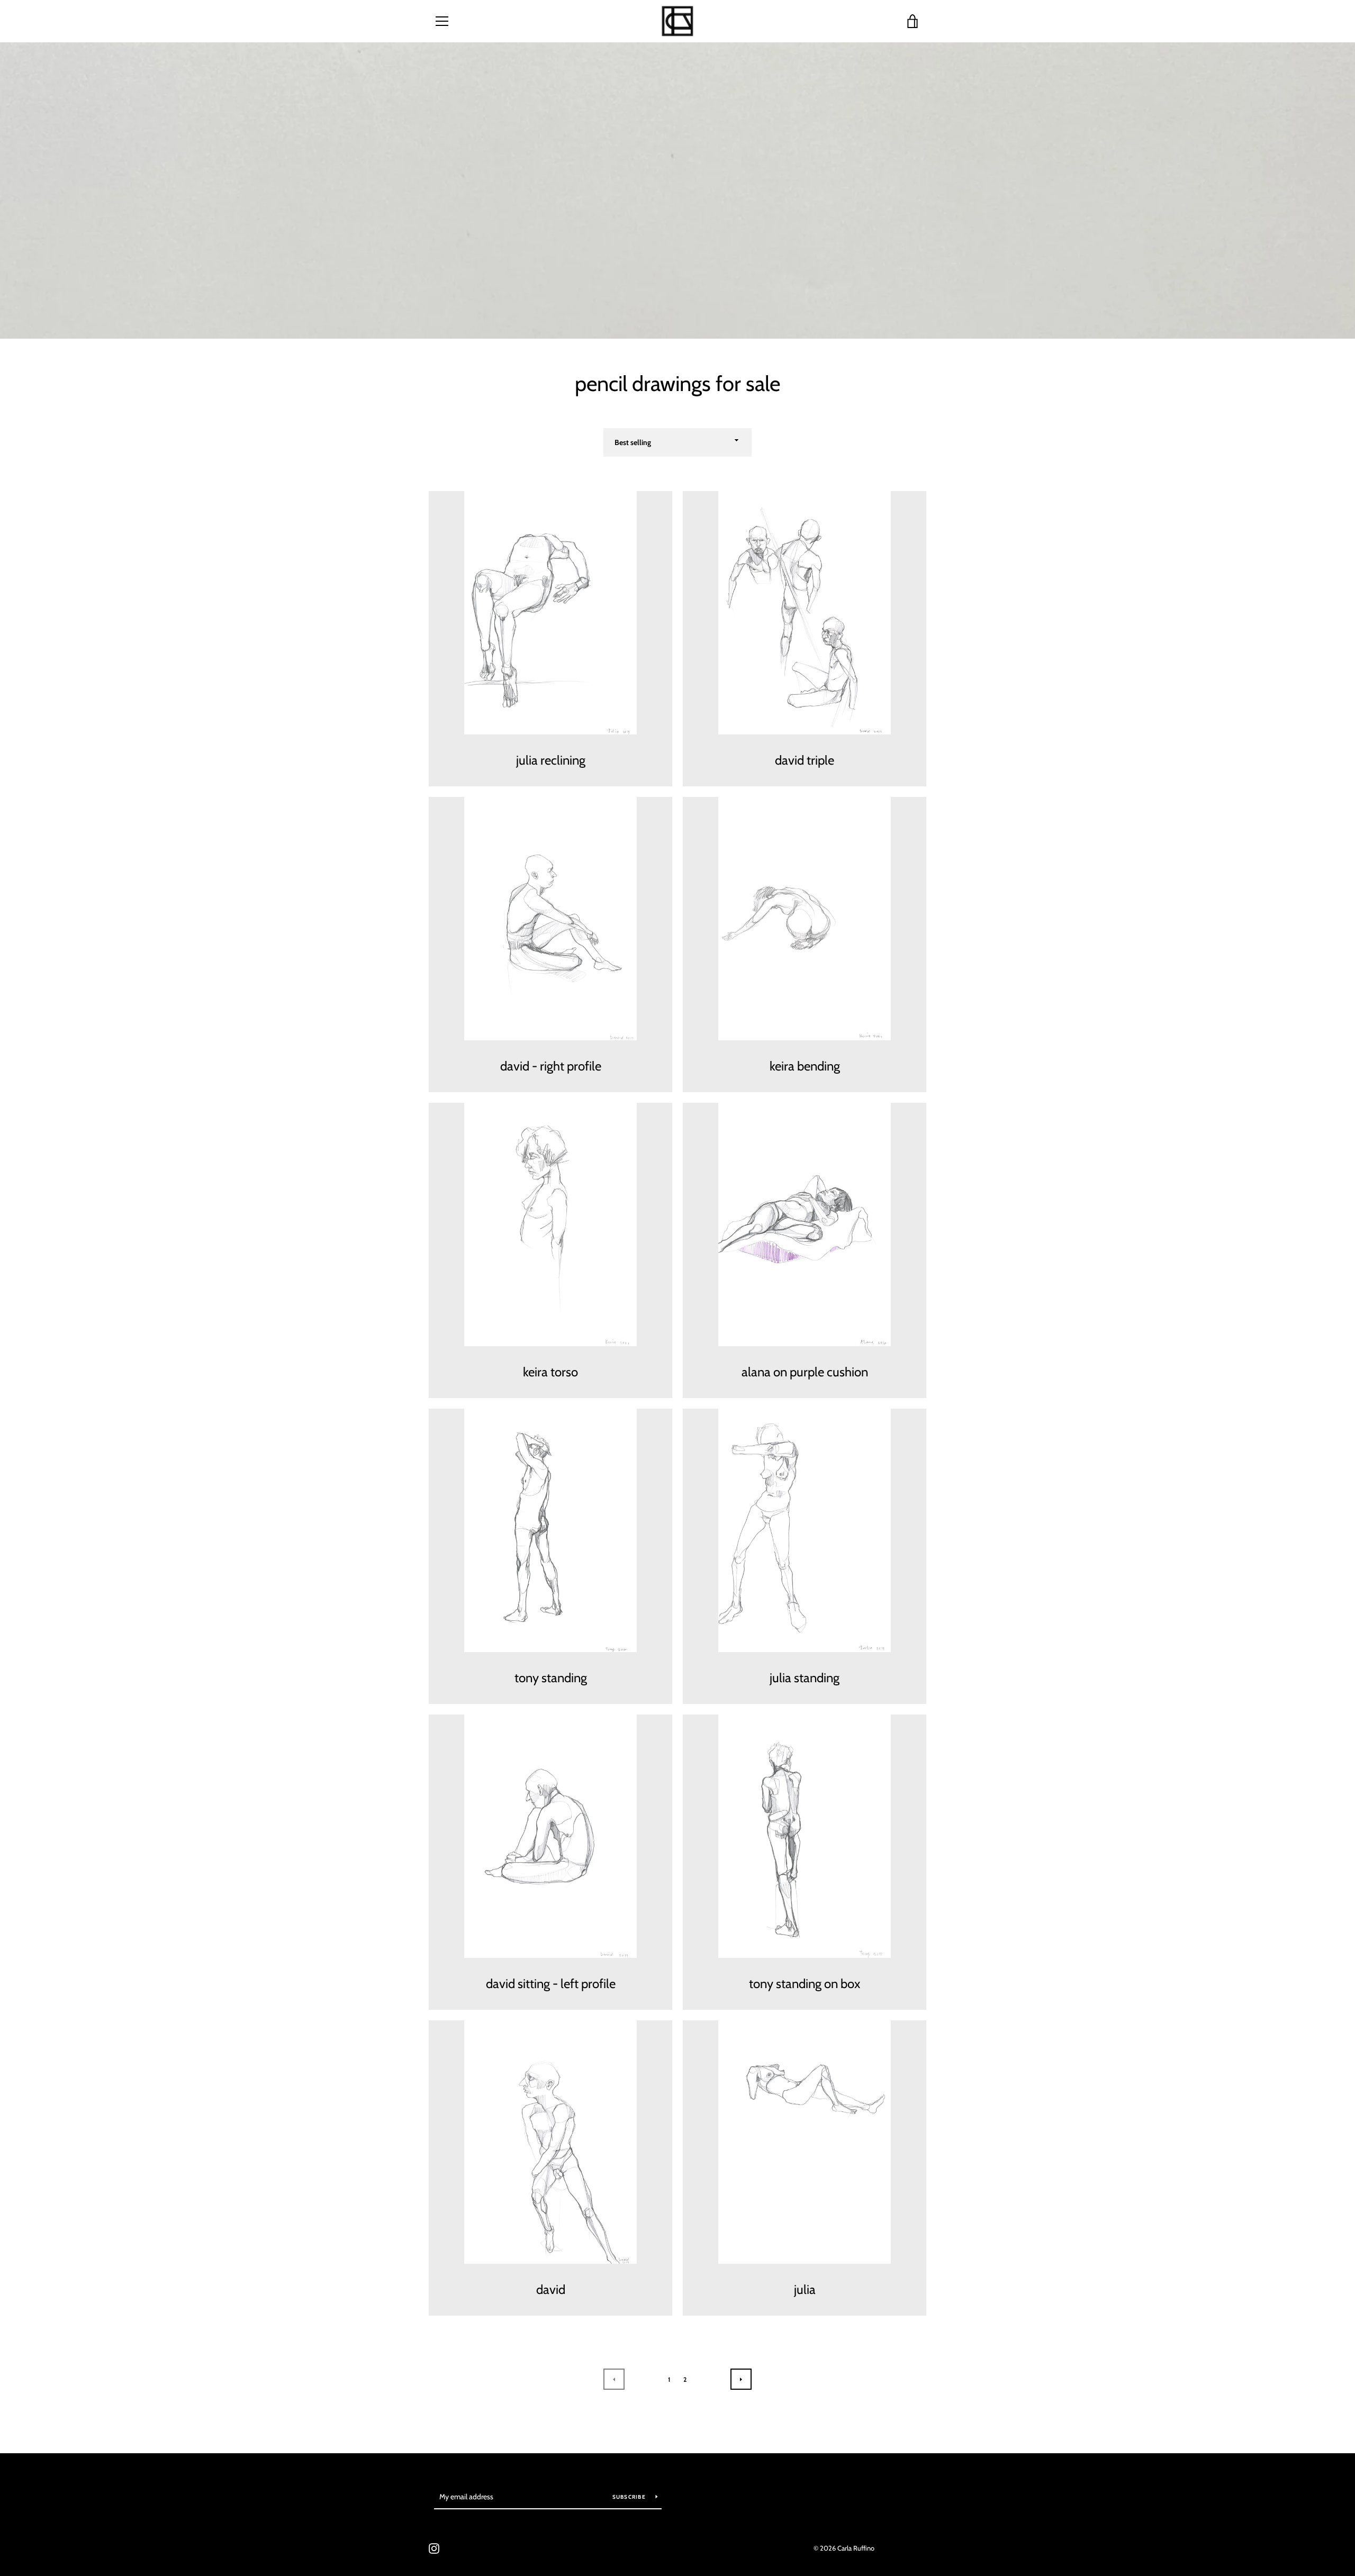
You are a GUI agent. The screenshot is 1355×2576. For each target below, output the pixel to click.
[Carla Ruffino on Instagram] (434, 2548)
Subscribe (630, 2497)
